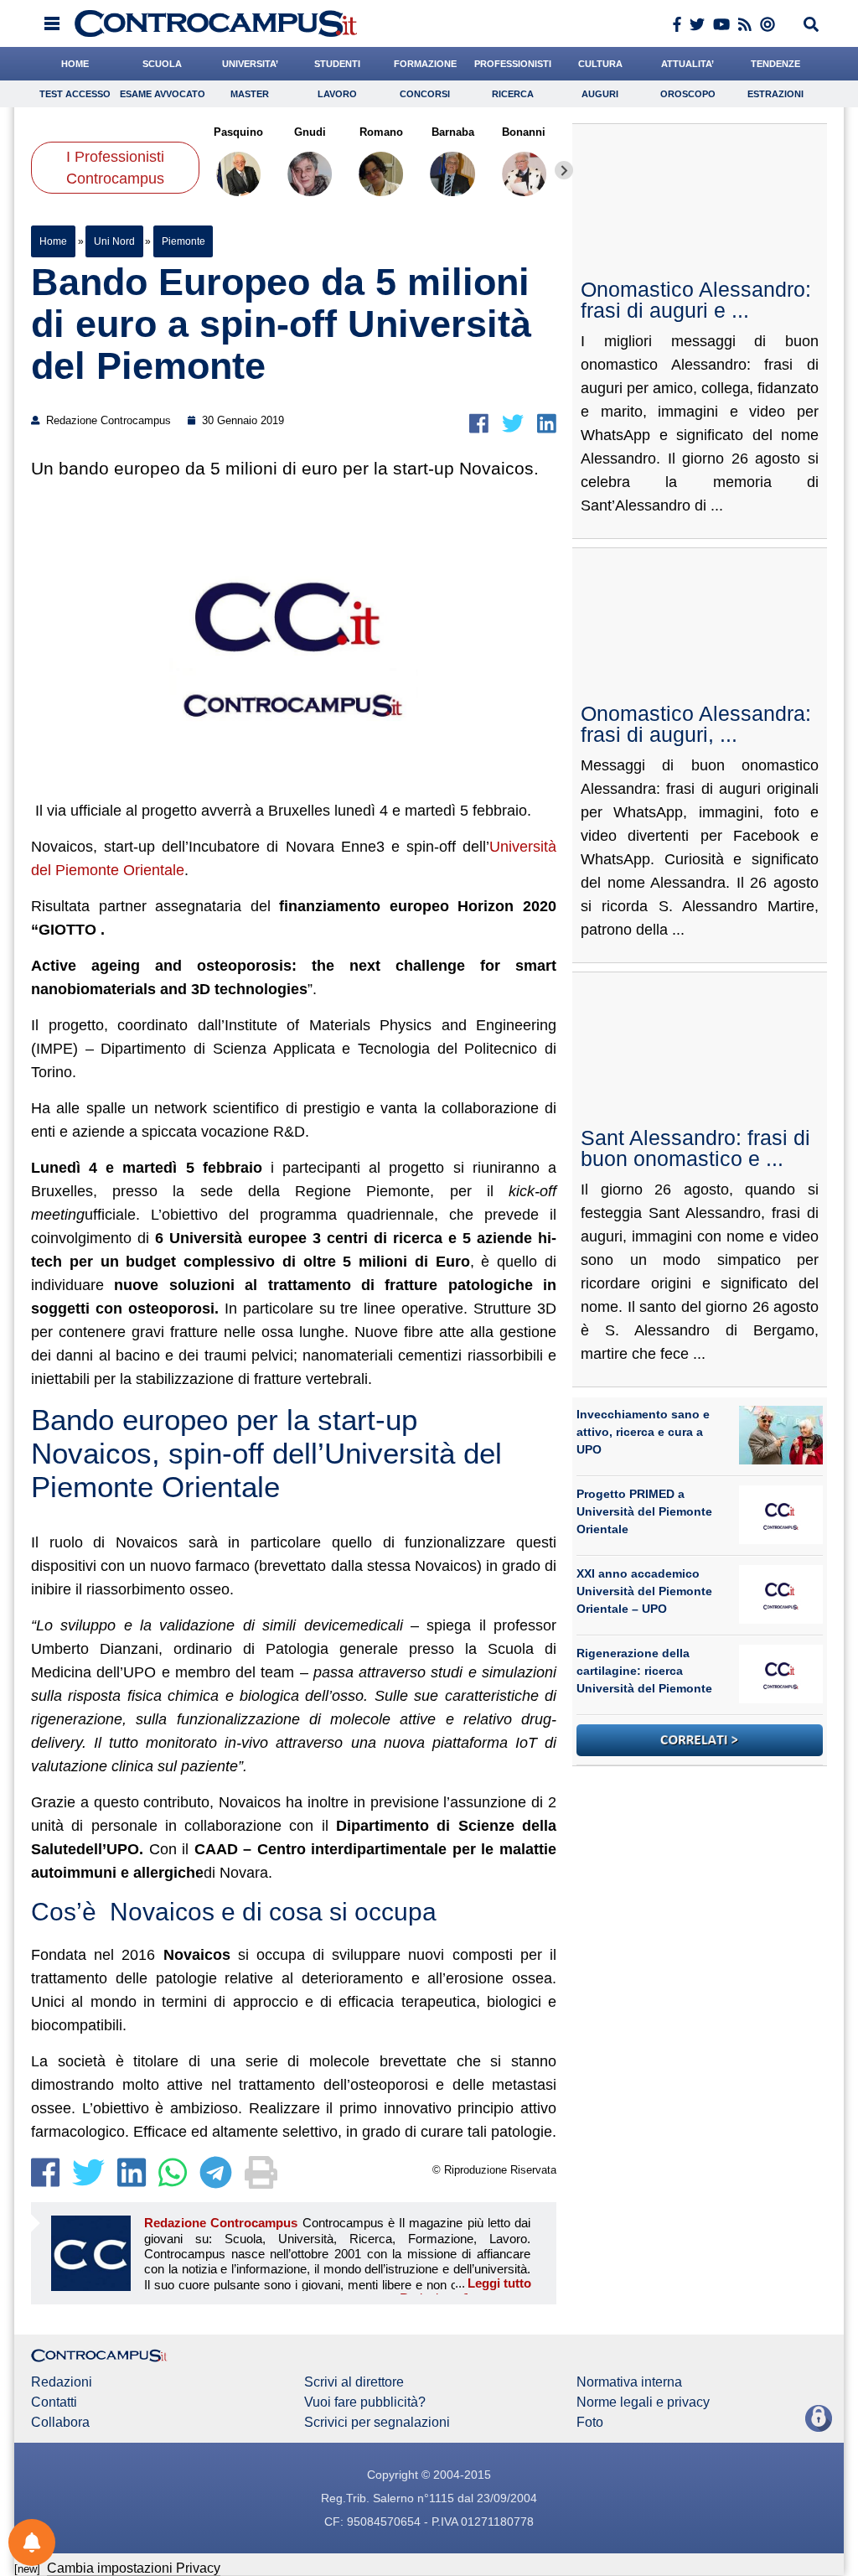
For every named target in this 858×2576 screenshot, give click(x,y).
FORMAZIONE (425, 64)
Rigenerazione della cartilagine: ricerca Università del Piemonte (644, 1671)
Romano (381, 132)
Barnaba (453, 132)
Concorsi (425, 94)
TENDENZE (775, 64)
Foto (590, 2423)
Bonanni (525, 132)
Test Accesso (75, 94)
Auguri (600, 94)
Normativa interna (629, 2382)
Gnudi (310, 132)
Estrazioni (775, 94)
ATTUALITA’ (687, 64)
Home (53, 241)
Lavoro (337, 94)
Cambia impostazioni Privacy (134, 2568)
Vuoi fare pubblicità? (365, 2402)
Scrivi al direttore (354, 2382)
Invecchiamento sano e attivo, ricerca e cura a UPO (643, 1432)
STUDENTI (337, 64)
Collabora (60, 2423)
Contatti (54, 2402)
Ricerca (513, 94)
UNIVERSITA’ (250, 64)
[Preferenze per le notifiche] (32, 2542)
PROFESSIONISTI (513, 64)
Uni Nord (114, 241)
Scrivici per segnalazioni (377, 2423)
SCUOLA (162, 64)
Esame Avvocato (163, 94)
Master (250, 94)
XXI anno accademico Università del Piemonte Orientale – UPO (644, 1591)
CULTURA (600, 64)
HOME (75, 64)
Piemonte (183, 241)
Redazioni (62, 2382)
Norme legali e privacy (643, 2402)
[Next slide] (564, 170)
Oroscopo (688, 94)
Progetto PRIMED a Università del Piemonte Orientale (644, 1511)
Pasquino (238, 132)
